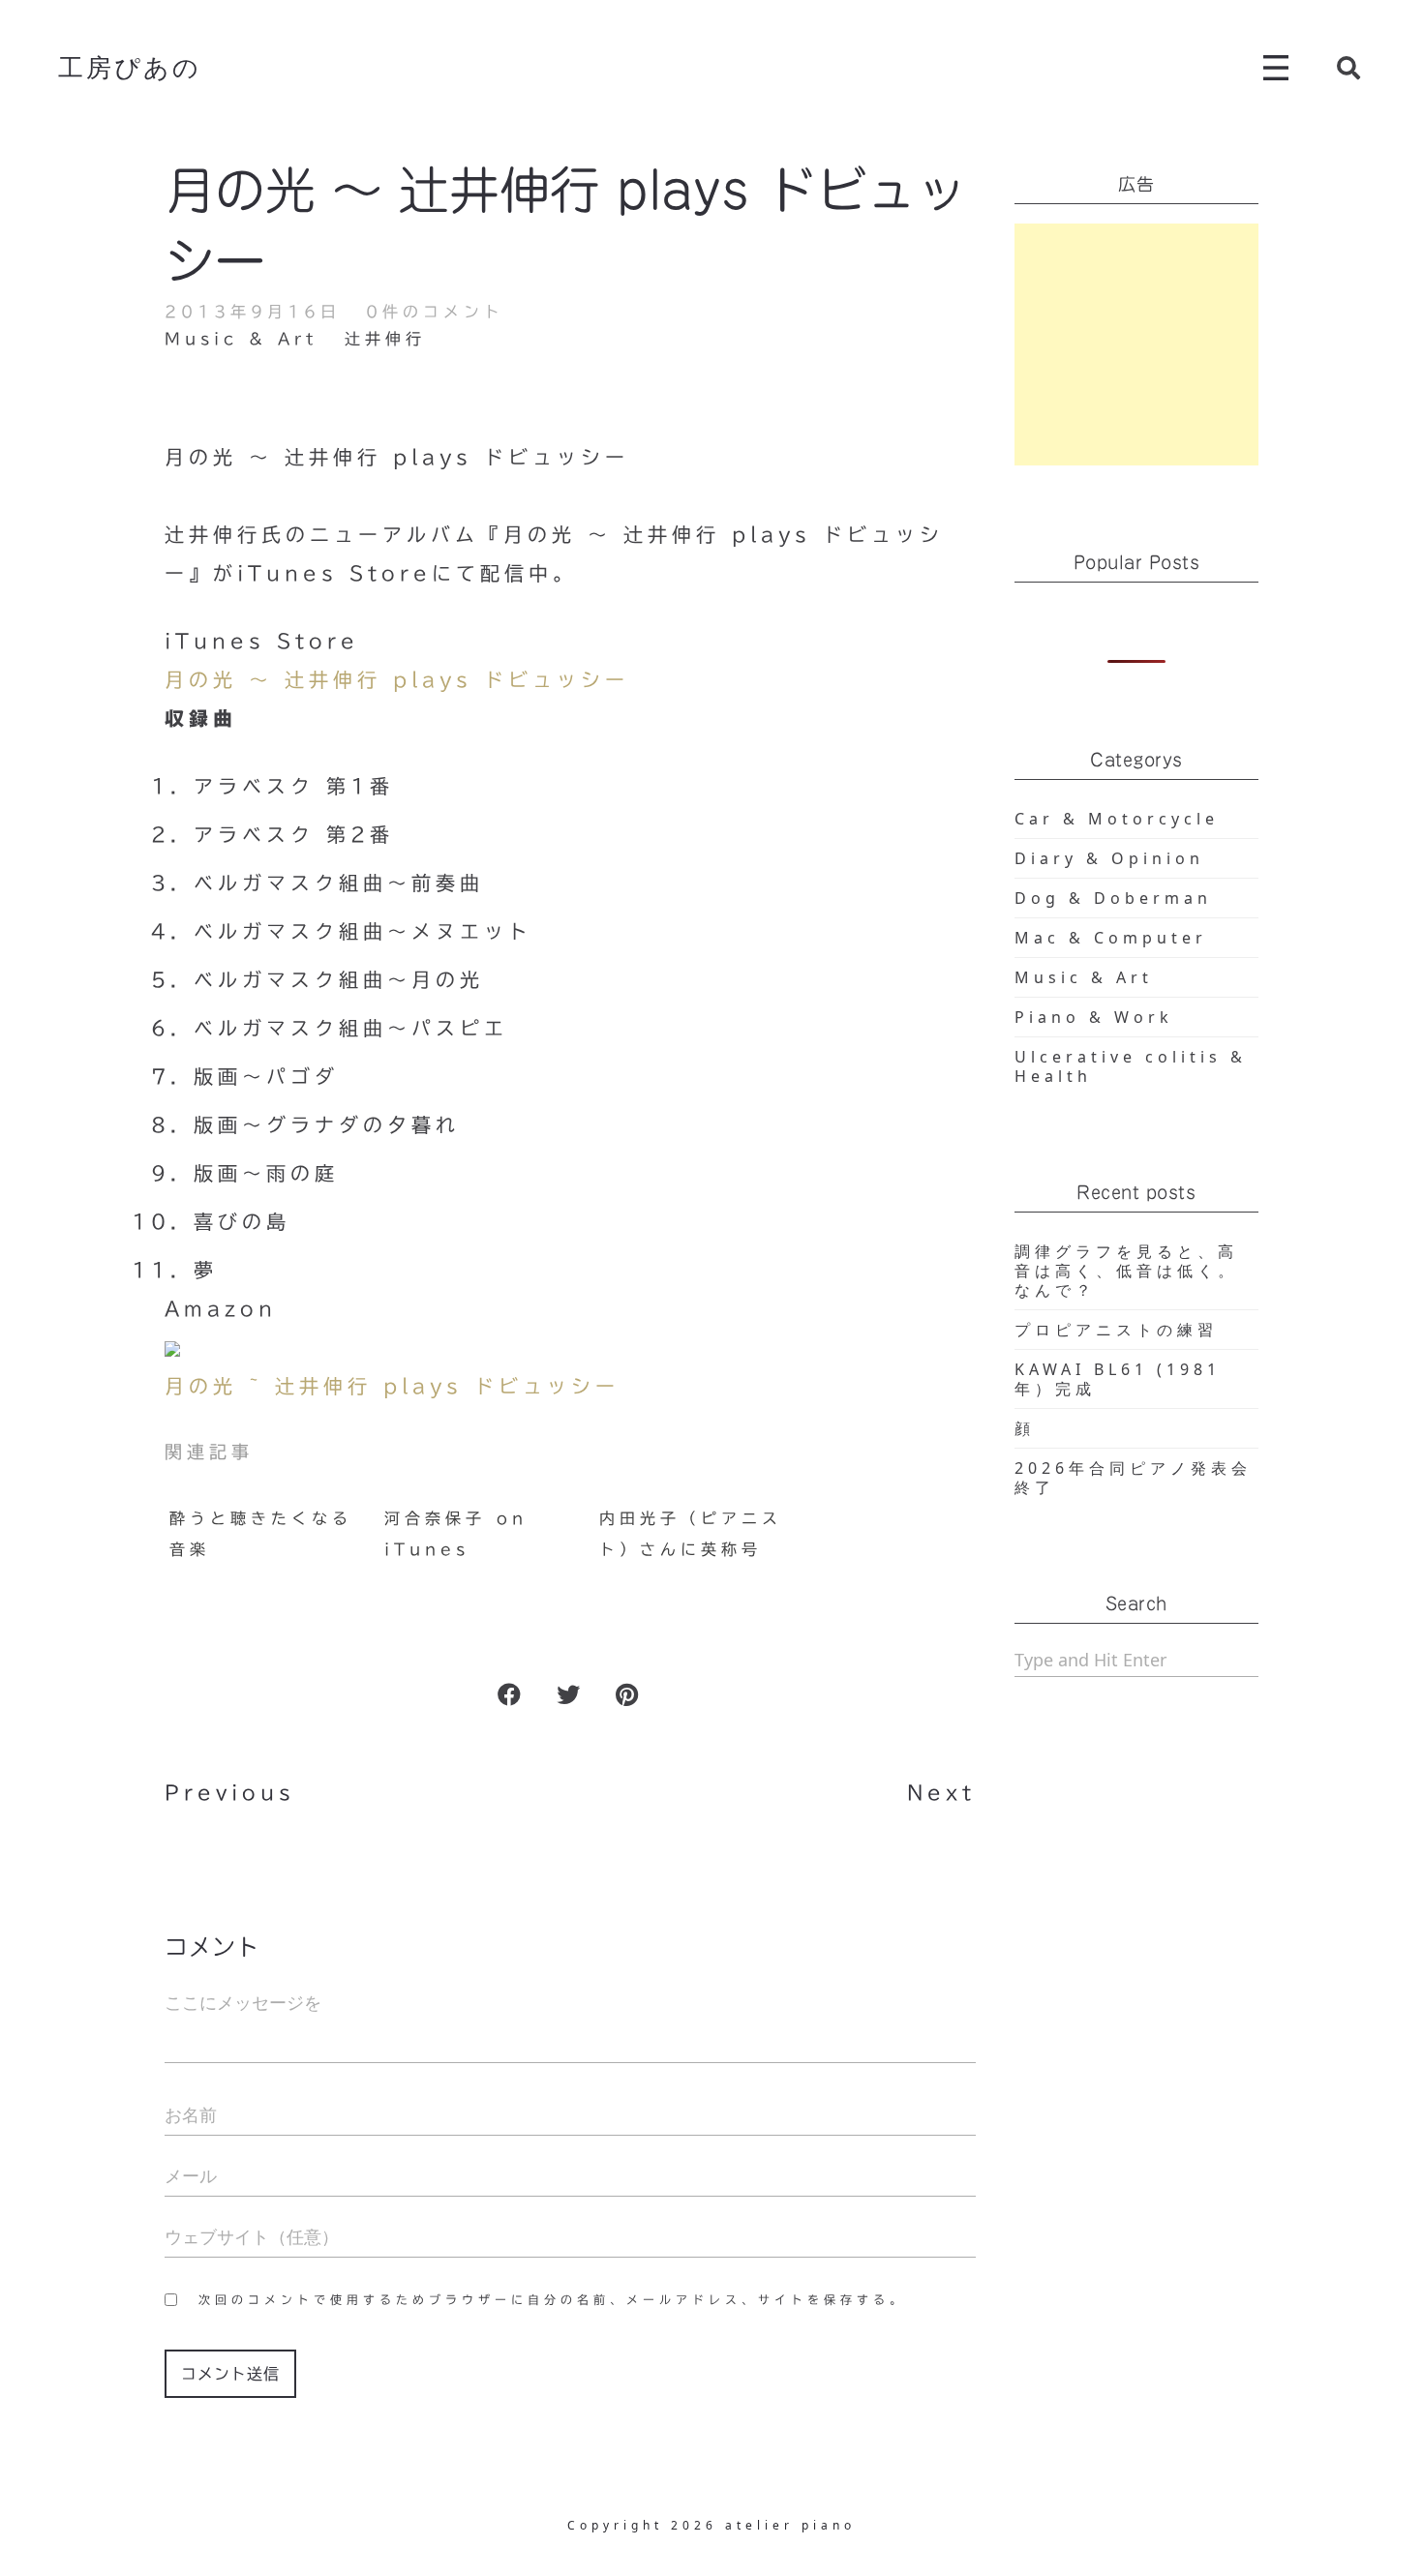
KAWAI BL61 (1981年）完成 (1118, 1379)
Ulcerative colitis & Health (1131, 1066)
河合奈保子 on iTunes (456, 1534)
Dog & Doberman (1113, 898)
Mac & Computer (1111, 938)
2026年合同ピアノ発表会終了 (1133, 1478)
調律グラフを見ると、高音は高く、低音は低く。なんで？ (1126, 1271)
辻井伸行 (385, 339)
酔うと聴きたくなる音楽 (261, 1534)
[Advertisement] (1137, 344)
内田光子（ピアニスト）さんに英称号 (691, 1534)
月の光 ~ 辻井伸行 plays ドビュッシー (392, 1386)
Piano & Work (1094, 1017)
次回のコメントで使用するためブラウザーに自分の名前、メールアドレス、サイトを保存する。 (552, 2299)
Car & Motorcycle (1117, 819)
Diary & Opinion (1109, 858)
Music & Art (241, 339)
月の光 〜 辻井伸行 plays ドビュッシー (397, 679)
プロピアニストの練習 (1116, 1330)
